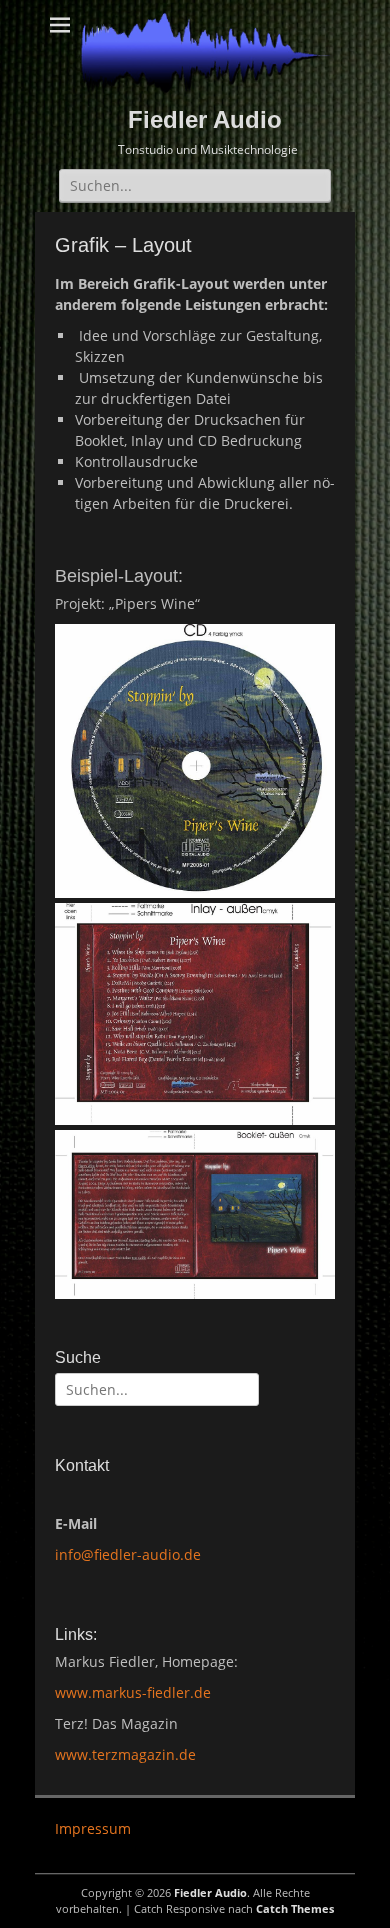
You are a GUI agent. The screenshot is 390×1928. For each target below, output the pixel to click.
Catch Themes (295, 1908)
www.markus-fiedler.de (133, 1692)
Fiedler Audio (205, 119)
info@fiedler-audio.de (128, 1554)
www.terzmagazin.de (125, 1754)
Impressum (93, 1828)
